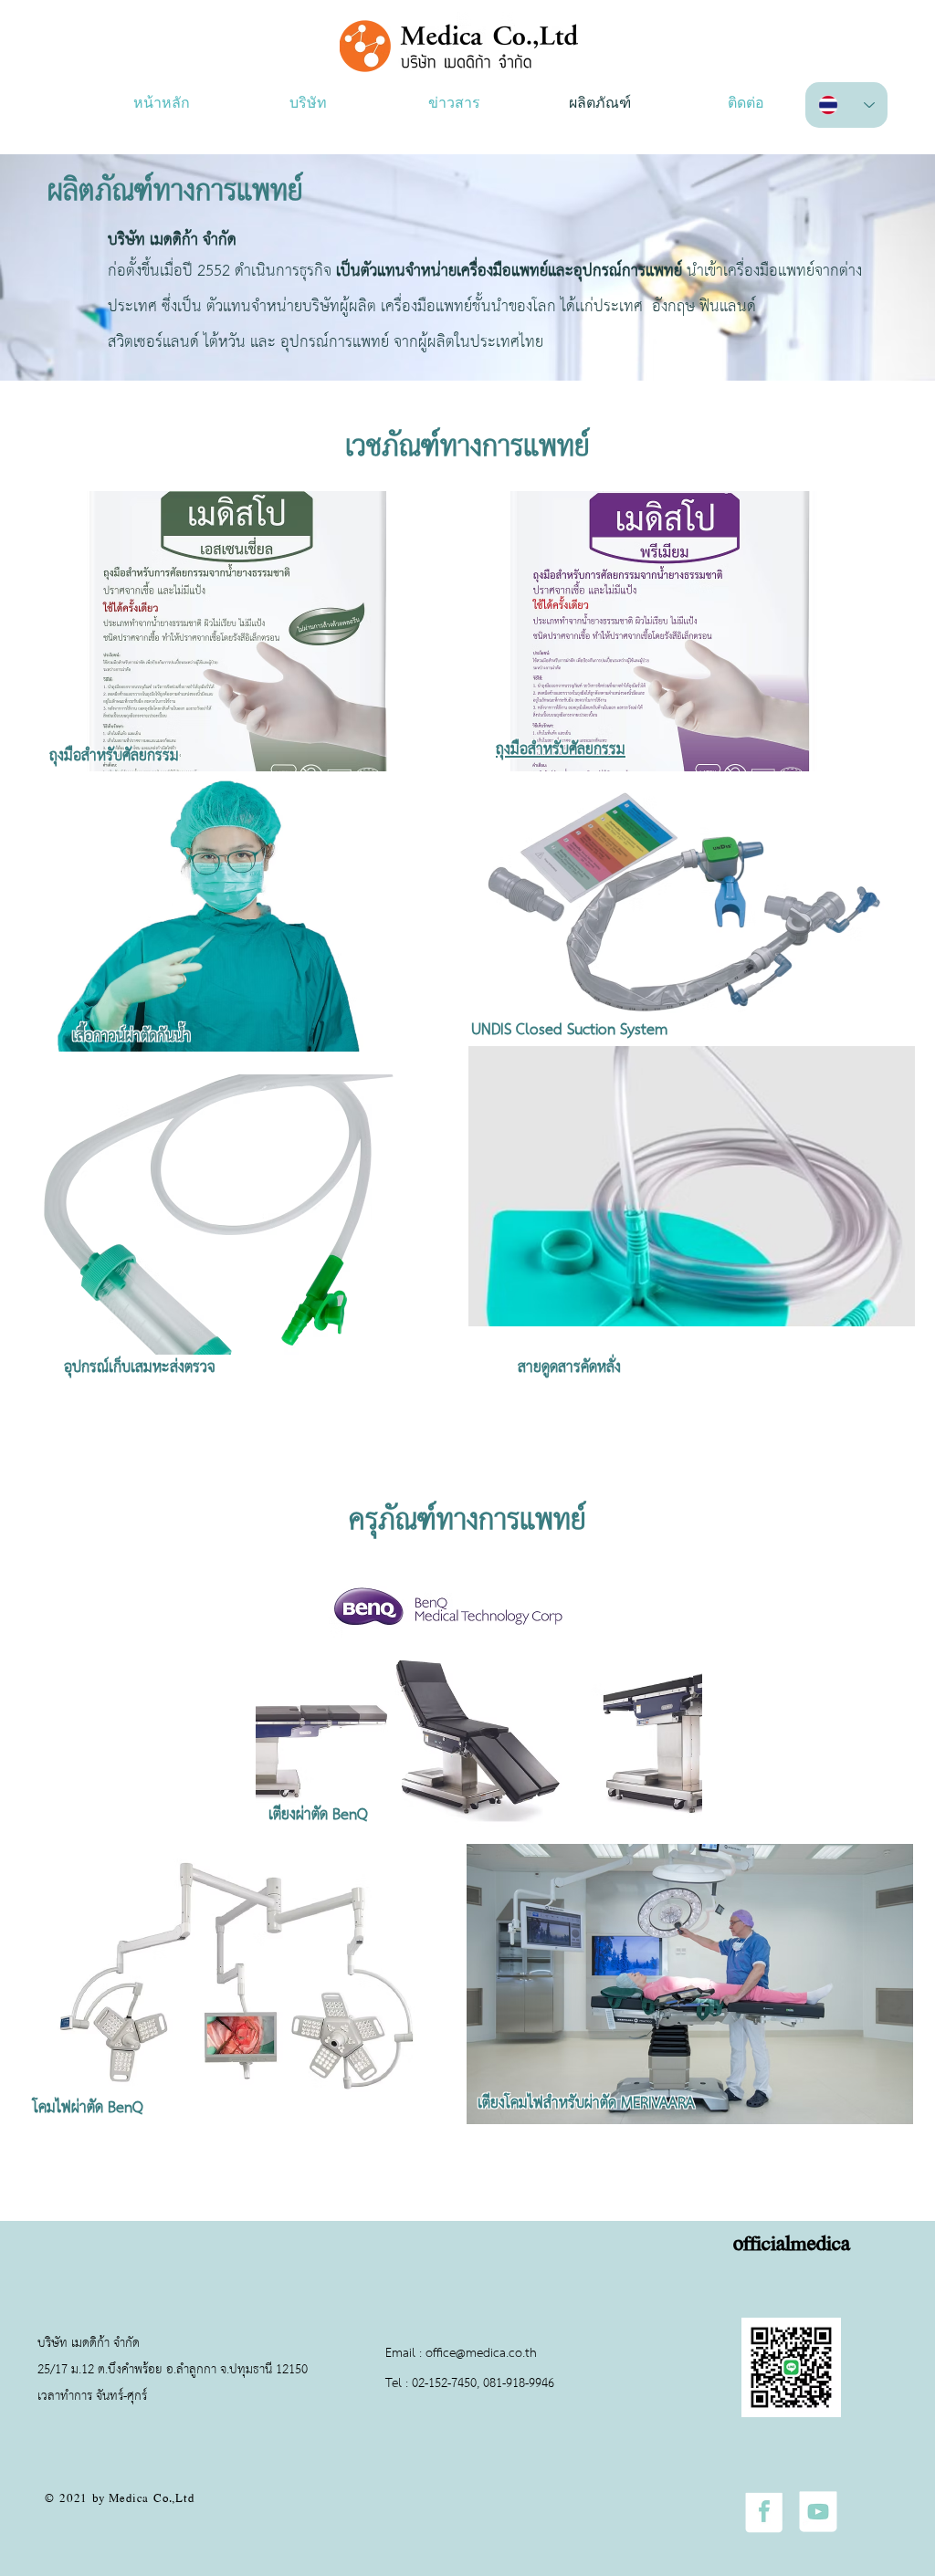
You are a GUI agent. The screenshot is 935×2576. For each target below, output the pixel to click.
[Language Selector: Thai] (846, 105)
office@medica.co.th (481, 2354)
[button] (308, 105)
